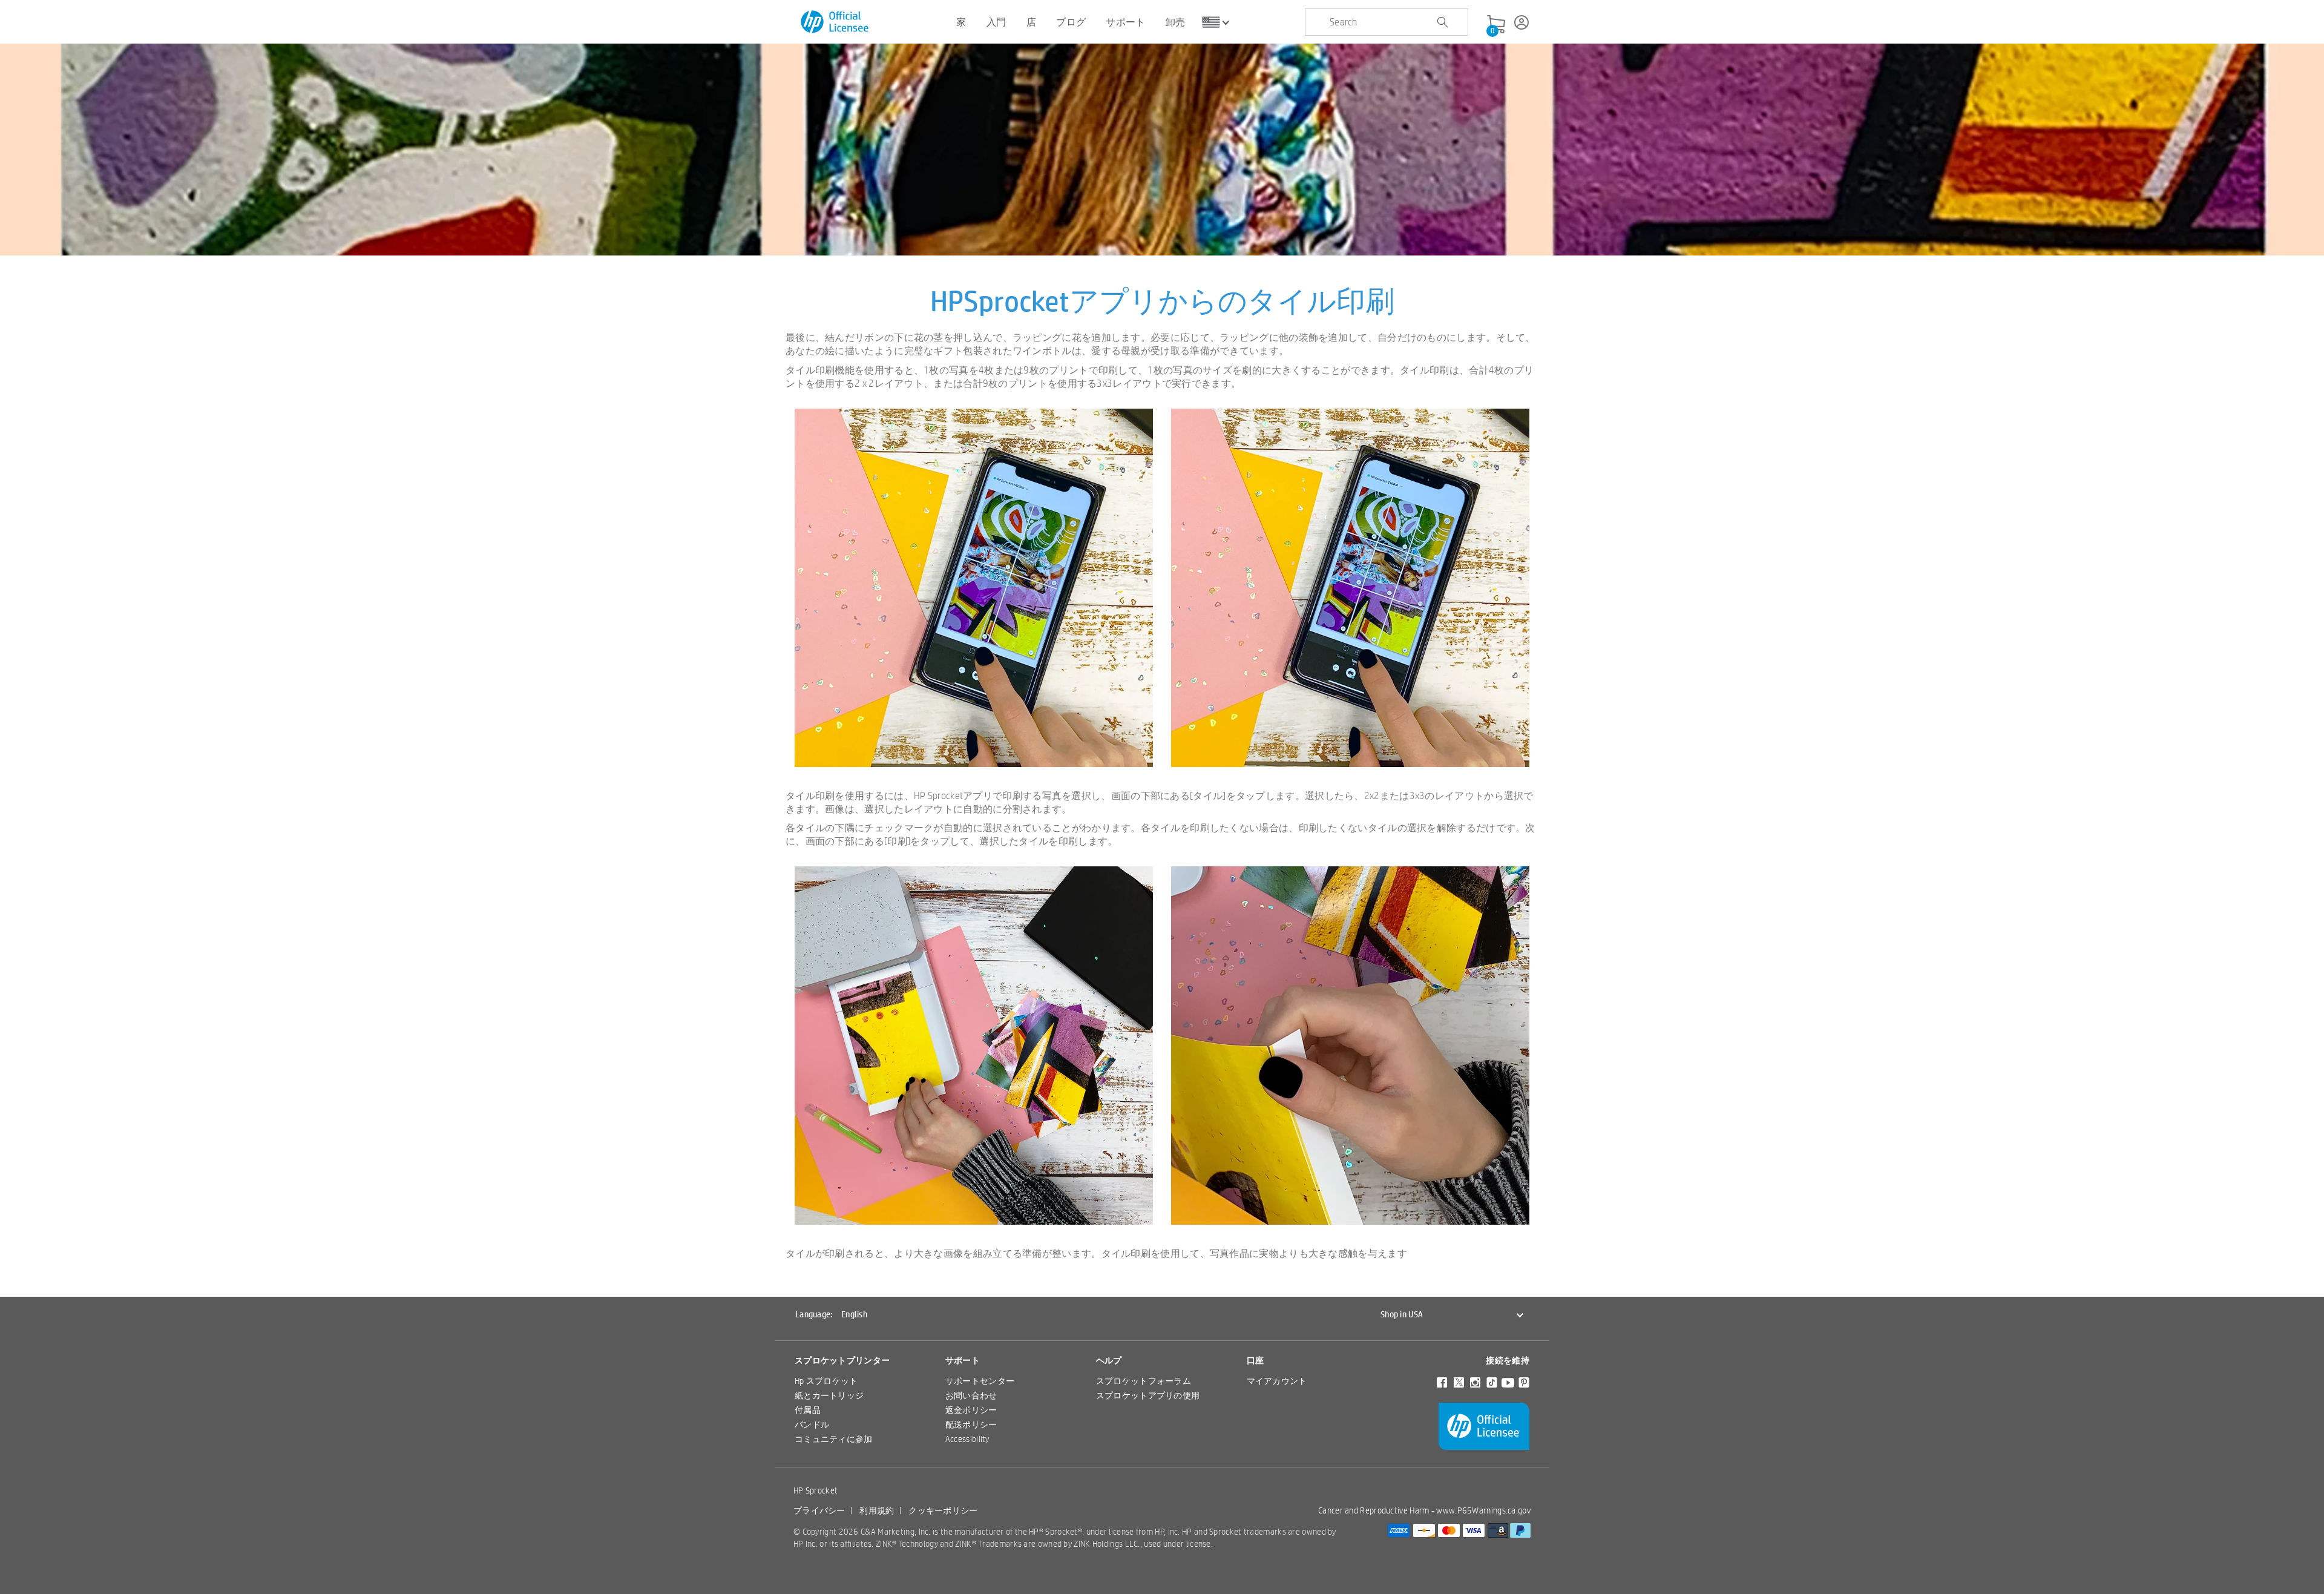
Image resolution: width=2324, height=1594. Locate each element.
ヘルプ (1109, 1360)
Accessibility (967, 1439)
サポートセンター (980, 1381)
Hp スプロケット (826, 1381)
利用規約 (877, 1510)
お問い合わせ (971, 1395)
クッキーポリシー (943, 1510)
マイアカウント (1277, 1381)
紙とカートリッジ (829, 1395)
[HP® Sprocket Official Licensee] (835, 22)
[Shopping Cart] (1496, 25)
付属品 (808, 1410)
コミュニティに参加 (834, 1439)
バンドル (812, 1424)
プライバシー (819, 1510)
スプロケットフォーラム (1144, 1381)
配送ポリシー (971, 1424)
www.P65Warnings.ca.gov (1483, 1510)
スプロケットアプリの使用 (1148, 1395)
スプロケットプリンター (842, 1360)
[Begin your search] (1442, 22)
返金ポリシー (971, 1410)
